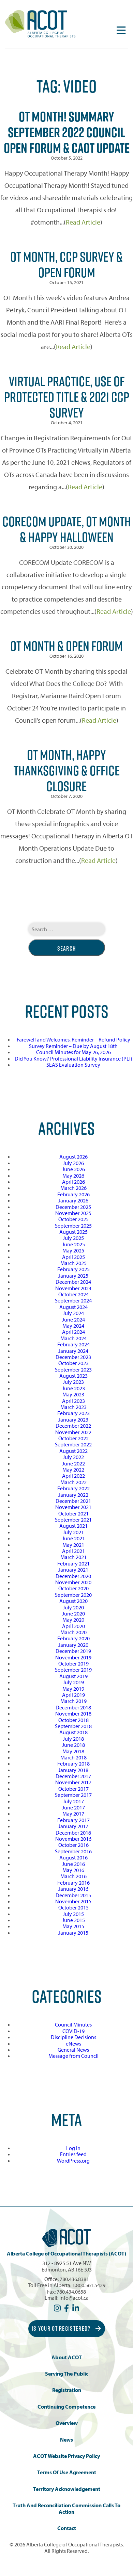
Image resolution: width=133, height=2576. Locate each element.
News (66, 2440)
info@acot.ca (74, 2298)
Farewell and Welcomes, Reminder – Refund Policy (73, 1039)
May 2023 (73, 1394)
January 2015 (73, 1933)
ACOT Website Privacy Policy (66, 2456)
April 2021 (73, 1551)
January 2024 (73, 1351)
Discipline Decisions (73, 2037)
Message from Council (73, 2056)
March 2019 (73, 1701)
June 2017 (73, 1807)
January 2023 (73, 1420)
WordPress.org (73, 2161)
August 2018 (73, 1732)
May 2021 (73, 1545)
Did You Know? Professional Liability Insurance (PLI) (73, 1059)
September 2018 (73, 1726)
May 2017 (73, 1814)
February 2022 (73, 1488)
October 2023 (73, 1363)
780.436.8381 (74, 2279)
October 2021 (73, 1513)
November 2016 (73, 1839)
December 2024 (73, 1282)
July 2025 (73, 1238)
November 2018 (73, 1713)
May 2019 (73, 1689)
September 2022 (73, 1444)
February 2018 (73, 1763)
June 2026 (73, 1169)
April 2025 (73, 1257)
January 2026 (73, 1200)
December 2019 (73, 1651)
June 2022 (73, 1463)
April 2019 (73, 1695)
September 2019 (73, 1670)
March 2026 (73, 1188)
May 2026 (73, 1176)
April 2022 (73, 1476)
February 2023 (73, 1413)
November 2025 (73, 1213)
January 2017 (73, 1826)
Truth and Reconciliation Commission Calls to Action (66, 2508)
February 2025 (73, 1269)
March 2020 (73, 1632)
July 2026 (73, 1163)
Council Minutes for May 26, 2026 (73, 1052)
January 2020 (73, 1645)
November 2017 (73, 1782)
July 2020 (73, 1607)
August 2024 (73, 1307)
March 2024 (73, 1338)
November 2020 (73, 1582)
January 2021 (73, 1570)
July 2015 (73, 1914)
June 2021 (73, 1538)
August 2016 (73, 1857)
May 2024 (73, 1326)
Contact (67, 2528)
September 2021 (73, 1520)
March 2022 (73, 1482)
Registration (67, 2390)
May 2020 (73, 1620)
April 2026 (73, 1182)
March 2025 (73, 1263)
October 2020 (73, 1588)
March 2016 (73, 1876)
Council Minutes (73, 2024)
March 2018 (73, 1757)
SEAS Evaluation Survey (73, 1065)
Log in (73, 2148)
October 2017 (73, 1789)
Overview (67, 2423)
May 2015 (73, 1926)
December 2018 (73, 1707)
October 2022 (73, 1438)
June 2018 (73, 1745)
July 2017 (73, 1801)
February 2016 (73, 1883)
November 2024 (73, 1288)
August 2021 (73, 1526)
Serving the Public (67, 2374)
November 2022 (73, 1432)
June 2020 (73, 1613)
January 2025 (73, 1276)
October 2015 (73, 1907)
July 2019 (73, 1682)
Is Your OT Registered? (62, 2328)
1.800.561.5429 (89, 2285)
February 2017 (73, 1820)
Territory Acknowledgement (67, 2489)
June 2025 (73, 1244)
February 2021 (73, 1563)
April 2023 (73, 1401)
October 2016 (73, 1845)
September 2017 (73, 1795)
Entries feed (73, 2154)
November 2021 (73, 1507)
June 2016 (73, 1864)
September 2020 (73, 1595)
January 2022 (73, 1495)
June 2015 (73, 1920)
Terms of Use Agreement (67, 2472)
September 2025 (73, 1226)
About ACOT (67, 2357)
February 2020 (73, 1638)
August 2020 (73, 1601)
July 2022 (73, 1457)
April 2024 (73, 1332)
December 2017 (73, 1776)
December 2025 (73, 1207)
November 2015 (73, 1901)
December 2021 (73, 1501)
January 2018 (73, 1770)
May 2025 (73, 1250)
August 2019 (73, 1676)
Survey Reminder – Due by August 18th (73, 1046)
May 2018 (73, 1751)
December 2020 (73, 1576)
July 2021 (73, 1532)
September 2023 (73, 1369)
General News (73, 2050)
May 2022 (73, 1470)
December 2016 (73, 1833)
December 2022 (73, 1426)
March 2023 (73, 1407)
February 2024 (73, 1344)
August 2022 (73, 1451)
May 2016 (73, 1870)
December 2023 (73, 1357)
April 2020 (73, 1626)
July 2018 (73, 1739)
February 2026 (73, 1194)
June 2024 (73, 1319)
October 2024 (73, 1294)
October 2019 (73, 1663)
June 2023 (73, 1388)
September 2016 (73, 1851)
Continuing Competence (66, 2407)
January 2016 (73, 1889)
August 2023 (73, 1376)
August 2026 (73, 1156)
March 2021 (73, 1557)
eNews (73, 2044)
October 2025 (73, 1219)
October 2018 (73, 1720)
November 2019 (73, 1657)
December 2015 (73, 1895)
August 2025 (73, 1232)
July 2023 (73, 1382)
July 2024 (73, 1313)
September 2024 (73, 1300)
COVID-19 (73, 2031)
